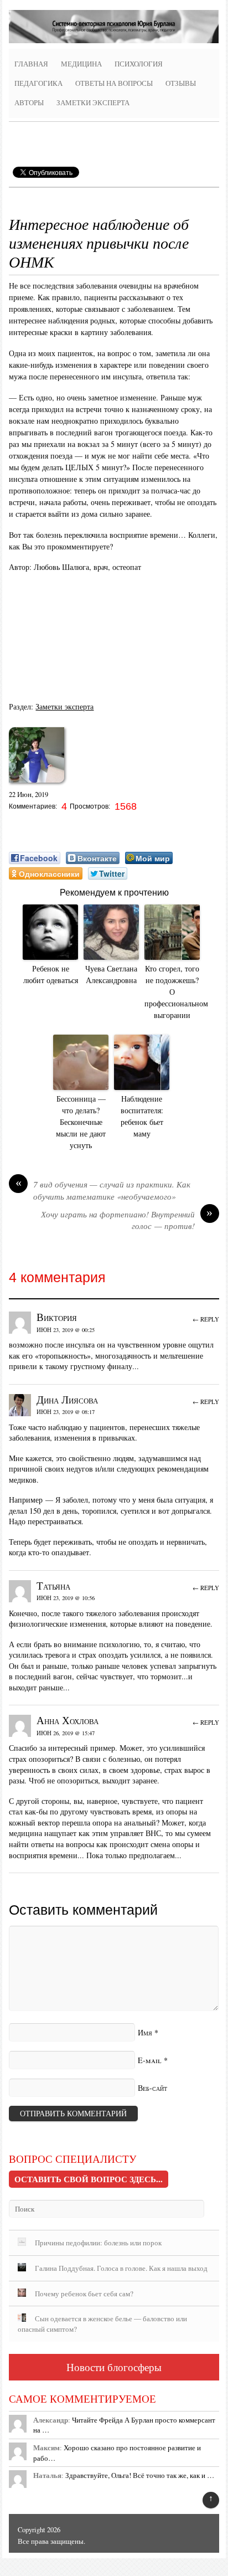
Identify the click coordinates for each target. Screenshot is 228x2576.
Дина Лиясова (67, 1399)
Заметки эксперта (93, 103)
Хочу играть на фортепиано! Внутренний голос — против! (127, 1220)
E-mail (150, 2060)
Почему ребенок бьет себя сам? (84, 2294)
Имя (145, 2032)
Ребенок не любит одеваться (51, 974)
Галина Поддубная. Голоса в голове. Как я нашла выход (121, 2268)
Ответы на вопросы (114, 83)
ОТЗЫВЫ (181, 83)
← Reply (206, 1319)
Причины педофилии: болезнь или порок (98, 2243)
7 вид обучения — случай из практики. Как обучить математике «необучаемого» (103, 1190)
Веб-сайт (152, 2088)
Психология (139, 64)
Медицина (81, 64)
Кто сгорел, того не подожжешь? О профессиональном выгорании (172, 992)
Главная (31, 64)
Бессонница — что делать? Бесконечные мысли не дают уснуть (81, 1122)
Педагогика (38, 83)
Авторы (29, 103)
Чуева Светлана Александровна (111, 974)
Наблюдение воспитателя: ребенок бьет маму (142, 1116)
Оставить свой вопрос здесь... (89, 2179)
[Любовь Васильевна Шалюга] (37, 786)
